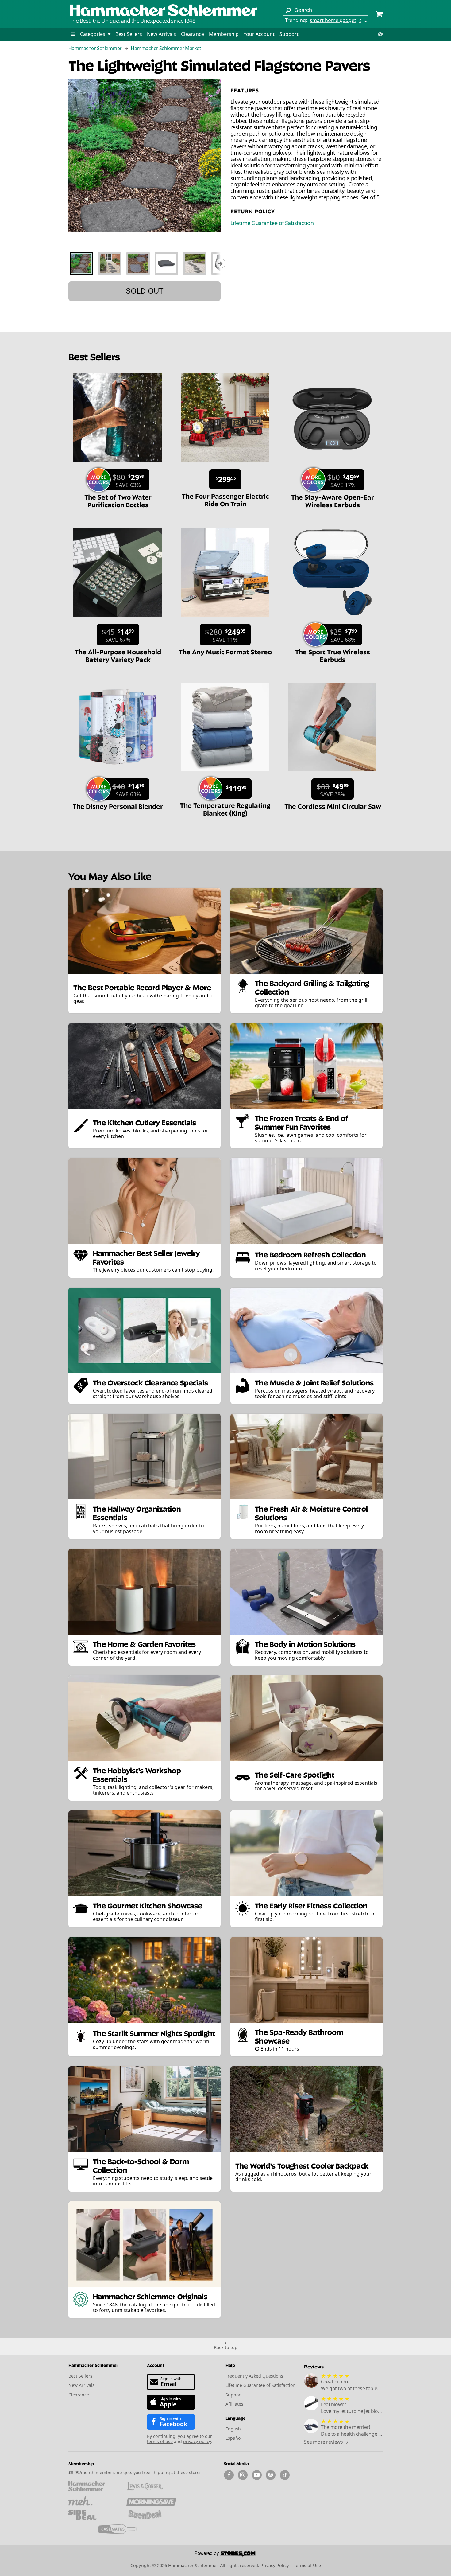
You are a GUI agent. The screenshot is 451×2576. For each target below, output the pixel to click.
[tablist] (145, 263)
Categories (93, 34)
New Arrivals (162, 34)
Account (156, 2365)
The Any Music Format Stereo (225, 651)
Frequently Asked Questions (254, 2376)
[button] (73, 34)
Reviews (314, 2366)
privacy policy (197, 2441)
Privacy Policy (275, 2565)
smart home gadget (333, 20)
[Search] (288, 10)
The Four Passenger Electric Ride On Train (225, 499)
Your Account (259, 34)
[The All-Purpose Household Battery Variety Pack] (118, 620)
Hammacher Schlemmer (95, 48)
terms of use (160, 2441)
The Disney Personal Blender (118, 806)
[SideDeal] (93, 2515)
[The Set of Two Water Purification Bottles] (118, 465)
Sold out (145, 291)
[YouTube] (257, 2475)
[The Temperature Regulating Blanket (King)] (225, 774)
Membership (224, 34)
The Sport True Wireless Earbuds (333, 655)
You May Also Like (110, 876)
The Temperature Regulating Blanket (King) (225, 809)
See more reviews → (326, 2442)
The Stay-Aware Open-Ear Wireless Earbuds (333, 500)
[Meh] (93, 2500)
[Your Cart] (379, 15)
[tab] (81, 263)
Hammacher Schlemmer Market (166, 48)
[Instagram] (243, 2475)
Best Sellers (129, 34)
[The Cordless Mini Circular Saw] (332, 774)
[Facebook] (229, 2475)
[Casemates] (122, 2529)
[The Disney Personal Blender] (118, 774)
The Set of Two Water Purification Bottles (118, 500)
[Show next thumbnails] (221, 263)
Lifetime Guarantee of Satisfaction (272, 223)
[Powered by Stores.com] (225, 2555)
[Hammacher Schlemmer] (164, 11)
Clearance (193, 34)
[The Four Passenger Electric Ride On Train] (225, 465)
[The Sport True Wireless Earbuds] (332, 620)
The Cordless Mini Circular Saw (333, 806)
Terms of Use (307, 2565)
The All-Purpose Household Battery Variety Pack (118, 655)
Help (230, 2365)
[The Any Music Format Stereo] (225, 620)
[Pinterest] (271, 2475)
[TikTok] (285, 2475)
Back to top (226, 2347)
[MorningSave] (151, 2500)
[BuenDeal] (151, 2515)
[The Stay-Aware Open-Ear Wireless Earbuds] (332, 465)
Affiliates (234, 2404)
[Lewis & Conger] (151, 2486)
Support (289, 34)
